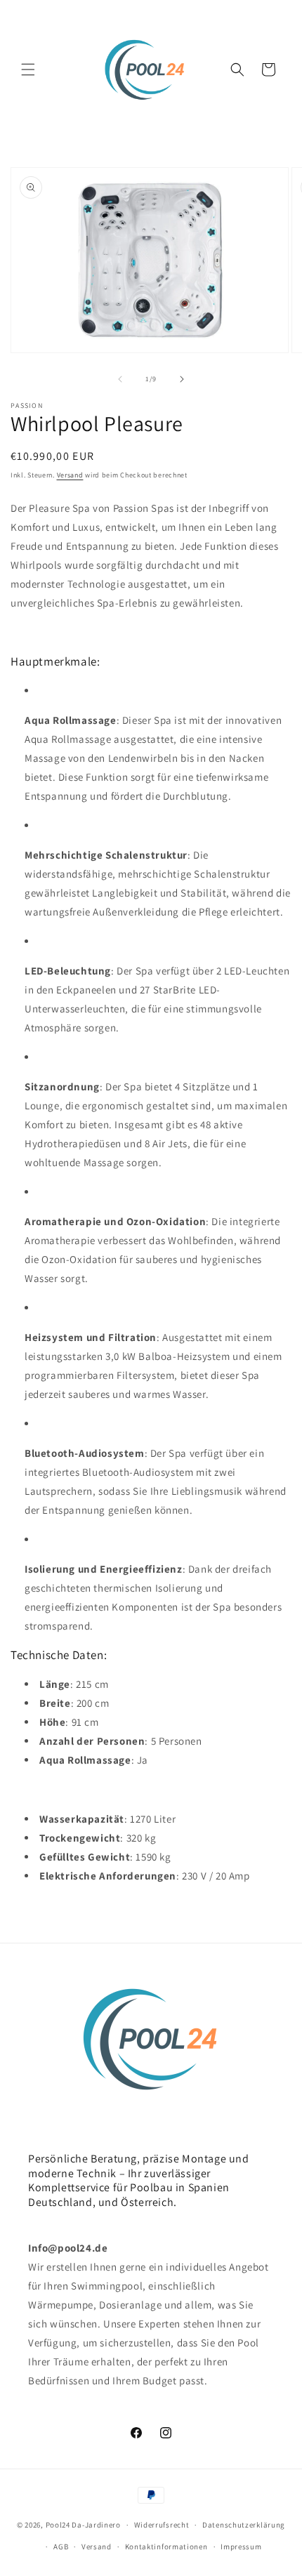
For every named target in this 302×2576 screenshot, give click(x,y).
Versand (70, 475)
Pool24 (58, 2525)
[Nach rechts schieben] (182, 379)
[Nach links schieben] (120, 379)
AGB (61, 2547)
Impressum (241, 2547)
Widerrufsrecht (162, 2525)
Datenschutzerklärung (244, 2525)
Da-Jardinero (96, 2525)
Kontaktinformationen (166, 2547)
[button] (28, 70)
